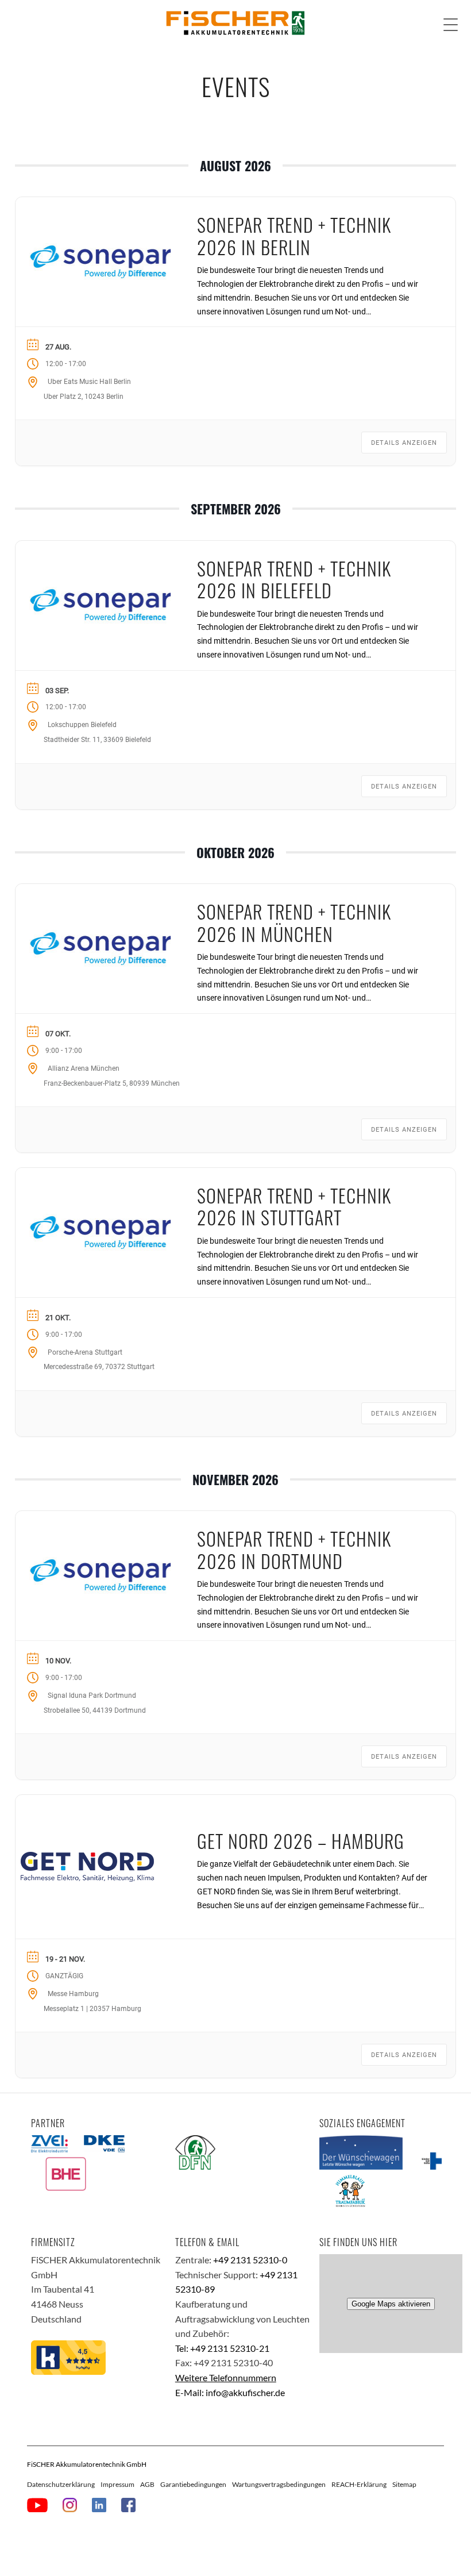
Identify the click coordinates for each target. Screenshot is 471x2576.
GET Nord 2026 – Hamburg (301, 1841)
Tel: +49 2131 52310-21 (222, 2348)
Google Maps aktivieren (391, 2304)
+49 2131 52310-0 (250, 2260)
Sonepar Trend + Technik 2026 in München (294, 922)
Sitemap (404, 2484)
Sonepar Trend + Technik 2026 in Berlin (294, 235)
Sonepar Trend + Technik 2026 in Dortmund (294, 1549)
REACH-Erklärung (359, 2484)
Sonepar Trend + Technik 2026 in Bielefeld (294, 579)
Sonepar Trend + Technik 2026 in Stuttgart (294, 1206)
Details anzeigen (404, 443)
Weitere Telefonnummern (226, 2377)
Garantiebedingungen (193, 2484)
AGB (147, 2484)
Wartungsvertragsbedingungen (279, 2484)
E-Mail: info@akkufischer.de (230, 2392)
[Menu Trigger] (451, 24)
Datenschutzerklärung (61, 2484)
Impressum (117, 2484)
